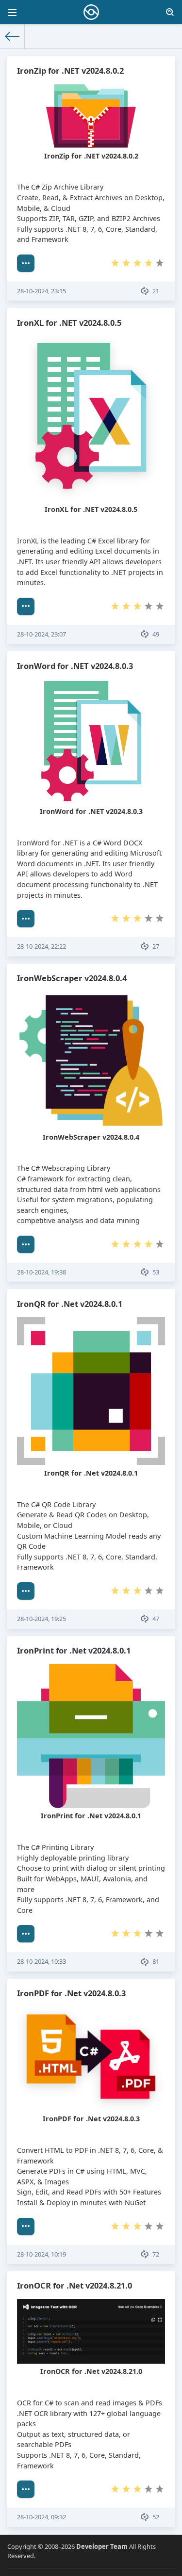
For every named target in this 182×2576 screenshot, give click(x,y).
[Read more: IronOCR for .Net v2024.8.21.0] (26, 2489)
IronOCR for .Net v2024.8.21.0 (74, 2285)
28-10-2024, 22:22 (41, 946)
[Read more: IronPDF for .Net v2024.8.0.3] (26, 2226)
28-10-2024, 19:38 (41, 1272)
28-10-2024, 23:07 (41, 634)
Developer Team (102, 2546)
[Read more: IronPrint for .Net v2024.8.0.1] (26, 1934)
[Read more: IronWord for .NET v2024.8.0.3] (26, 919)
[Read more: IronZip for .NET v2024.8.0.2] (26, 263)
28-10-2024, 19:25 (41, 1619)
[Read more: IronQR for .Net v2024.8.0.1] (26, 1591)
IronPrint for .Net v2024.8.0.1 (74, 1650)
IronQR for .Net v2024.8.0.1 (70, 1304)
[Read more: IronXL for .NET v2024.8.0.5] (26, 606)
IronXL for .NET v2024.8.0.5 (69, 323)
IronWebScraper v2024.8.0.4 (72, 978)
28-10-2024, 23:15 (41, 291)
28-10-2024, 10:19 (41, 2254)
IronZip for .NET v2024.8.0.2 (70, 71)
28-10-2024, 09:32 (41, 2517)
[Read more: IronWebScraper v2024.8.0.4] (26, 1244)
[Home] (12, 36)
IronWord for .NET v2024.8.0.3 (75, 666)
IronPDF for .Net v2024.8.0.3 (71, 1993)
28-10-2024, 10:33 (41, 1961)
